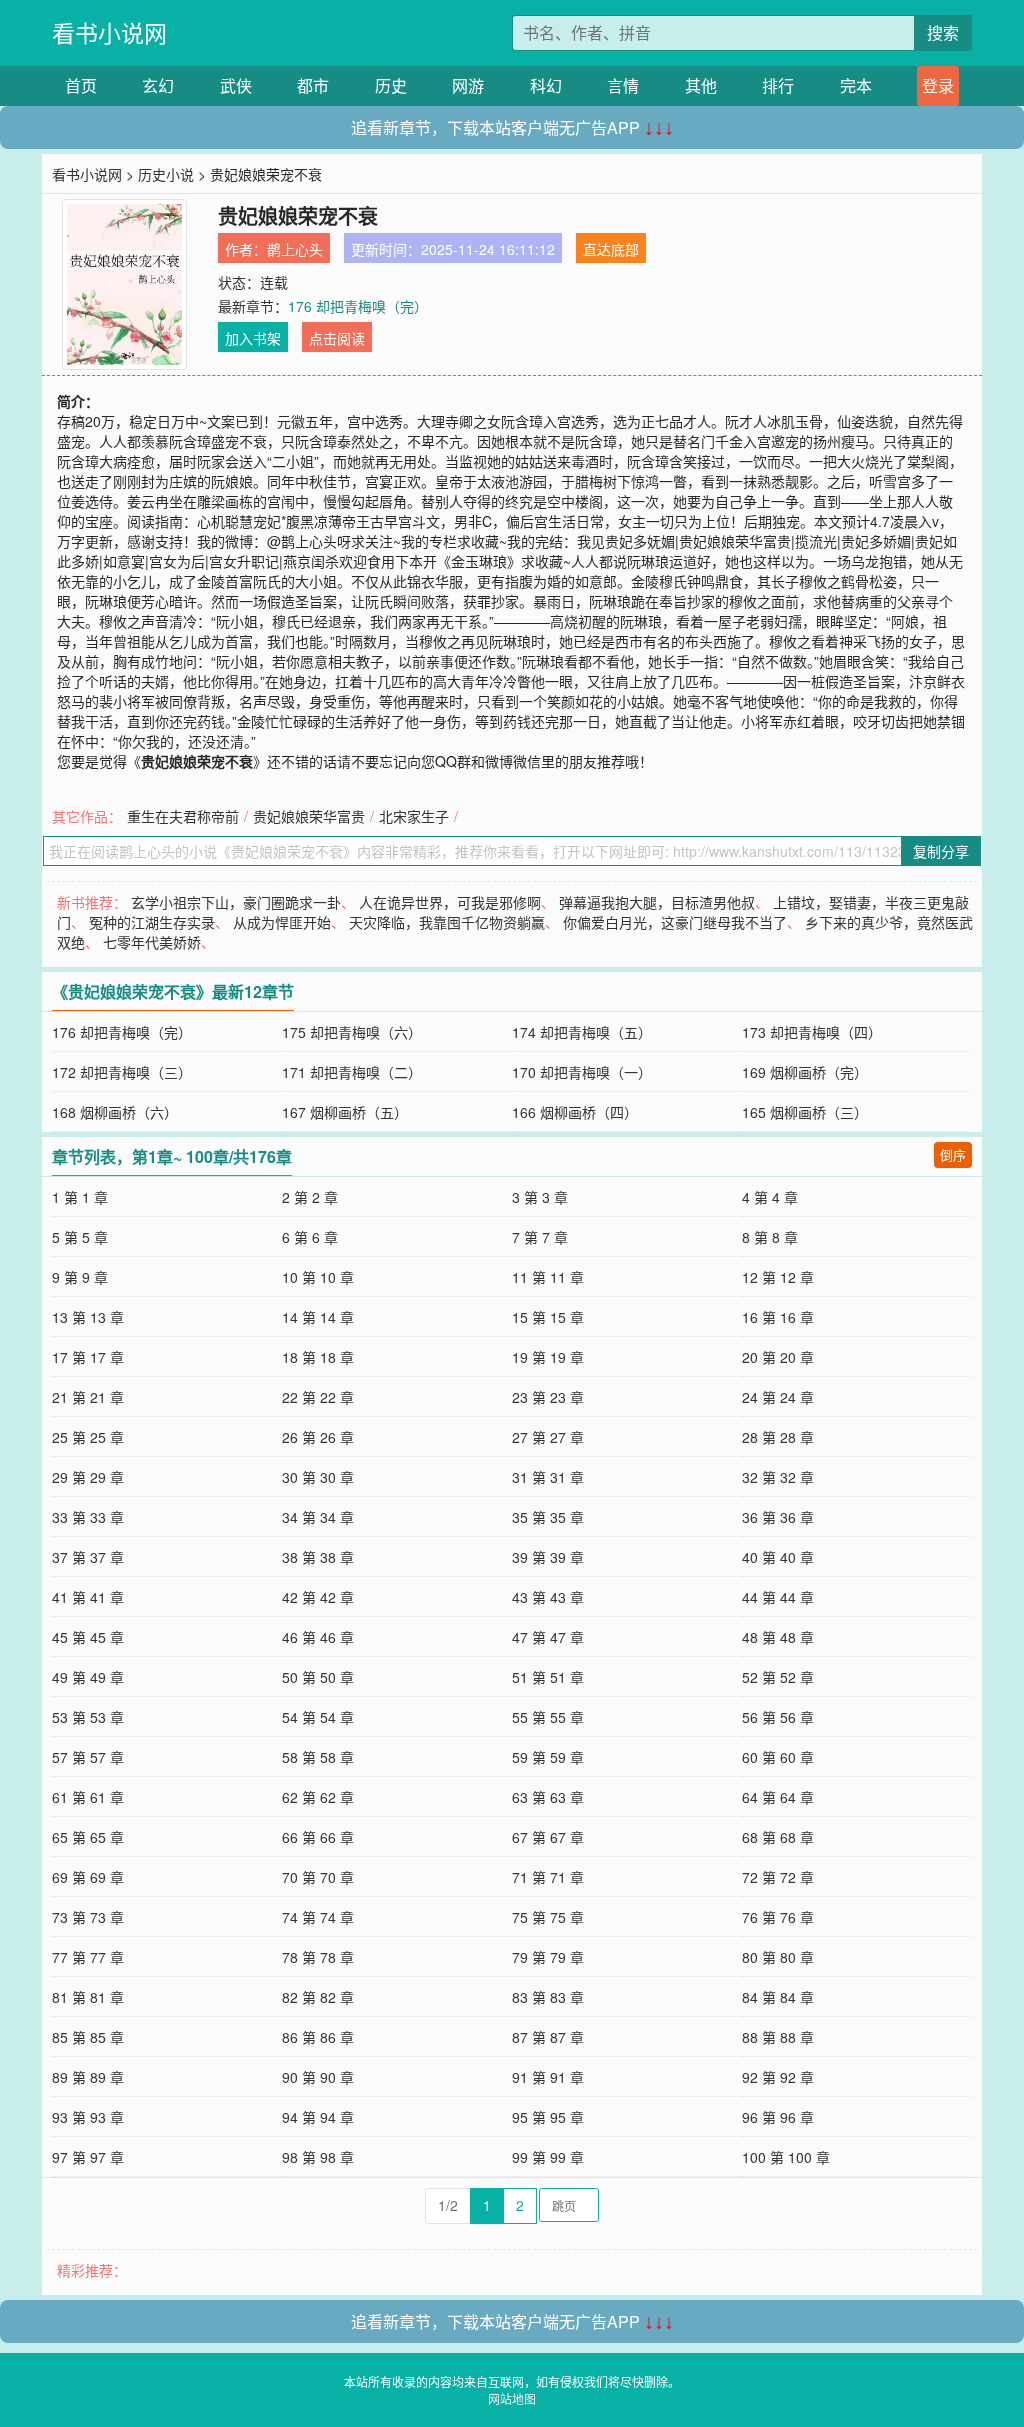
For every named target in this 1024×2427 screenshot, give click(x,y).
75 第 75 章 (548, 1917)
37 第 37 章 (88, 1557)
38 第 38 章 (318, 1557)
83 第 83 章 (548, 1997)
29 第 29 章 (88, 1477)
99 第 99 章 (548, 2157)
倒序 (953, 1154)
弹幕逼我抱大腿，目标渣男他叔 (657, 902)
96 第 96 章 (778, 2117)
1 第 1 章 (80, 1197)
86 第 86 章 (318, 2037)
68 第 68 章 (778, 1837)
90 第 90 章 (318, 2077)
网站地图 (512, 2398)
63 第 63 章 (548, 1797)
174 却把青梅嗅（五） (582, 1032)
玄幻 (158, 85)
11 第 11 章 (548, 1277)
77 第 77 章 (88, 1957)
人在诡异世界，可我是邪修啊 (450, 902)
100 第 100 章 (786, 2157)
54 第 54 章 (318, 1717)
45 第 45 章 (88, 1637)
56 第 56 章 (778, 1717)
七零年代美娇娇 (152, 942)
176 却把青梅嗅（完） (358, 306)
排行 (778, 85)
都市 (313, 85)
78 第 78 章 (318, 1957)
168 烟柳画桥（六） (115, 1112)
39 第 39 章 (548, 1557)
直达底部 (611, 249)
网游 (468, 85)
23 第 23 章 (548, 1397)
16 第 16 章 (778, 1317)
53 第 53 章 (88, 1717)
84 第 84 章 (778, 1997)
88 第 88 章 (778, 2037)
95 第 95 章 (548, 2117)
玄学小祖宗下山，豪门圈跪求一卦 (236, 902)
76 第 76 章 (778, 1917)
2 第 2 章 (310, 1197)
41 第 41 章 (88, 1597)
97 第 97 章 (88, 2157)
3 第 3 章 (540, 1197)
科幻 (546, 85)
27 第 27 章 (548, 1437)
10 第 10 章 (318, 1277)
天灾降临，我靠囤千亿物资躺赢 (447, 922)
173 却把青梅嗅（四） (812, 1032)
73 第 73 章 (88, 1917)
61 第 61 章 (88, 1797)
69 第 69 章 (88, 1877)
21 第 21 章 (88, 1397)
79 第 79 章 (548, 1957)
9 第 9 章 (80, 1277)
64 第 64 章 (778, 1797)
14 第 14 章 (318, 1317)
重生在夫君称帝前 (183, 816)
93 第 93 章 (88, 2117)
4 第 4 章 (770, 1197)
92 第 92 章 (778, 2077)
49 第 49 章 (88, 1677)
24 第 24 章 (778, 1397)
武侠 (236, 85)
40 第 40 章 (778, 1557)
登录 (938, 85)
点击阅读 (337, 338)
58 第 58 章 (318, 1757)
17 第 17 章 (88, 1357)
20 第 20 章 (778, 1357)
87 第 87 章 (548, 2037)
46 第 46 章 (318, 1637)
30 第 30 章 (318, 1477)
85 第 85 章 (88, 2037)
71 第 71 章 (548, 1877)
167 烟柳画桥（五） (345, 1112)
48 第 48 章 (778, 1637)
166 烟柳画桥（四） (575, 1112)
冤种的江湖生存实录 (152, 922)
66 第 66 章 (318, 1837)
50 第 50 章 (318, 1677)
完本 (856, 85)
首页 (81, 85)
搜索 (943, 32)
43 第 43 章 (548, 1597)
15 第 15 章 (548, 1317)
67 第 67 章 (548, 1837)
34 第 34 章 (318, 1517)
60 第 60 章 (778, 1757)
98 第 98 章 (318, 2157)
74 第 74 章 (318, 1917)
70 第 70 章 (318, 1877)
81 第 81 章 (88, 1997)
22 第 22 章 (318, 1397)
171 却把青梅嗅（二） (352, 1072)
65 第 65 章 (88, 1837)
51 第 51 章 (548, 1677)
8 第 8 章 (770, 1237)
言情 (623, 85)
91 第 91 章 (548, 2077)
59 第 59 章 (548, 1757)
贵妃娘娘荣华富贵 (309, 816)
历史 (391, 85)
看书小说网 (109, 32)
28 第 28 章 (778, 1437)
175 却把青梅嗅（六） (352, 1032)
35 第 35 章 (548, 1517)
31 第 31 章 (548, 1477)
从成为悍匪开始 (282, 922)
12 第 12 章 (778, 1277)
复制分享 (941, 851)
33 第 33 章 (88, 1517)
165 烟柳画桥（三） (805, 1112)
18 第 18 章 (318, 1357)
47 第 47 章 (548, 1637)
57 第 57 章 (88, 1757)
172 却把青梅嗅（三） (122, 1072)
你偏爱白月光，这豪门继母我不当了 (675, 922)
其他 (701, 85)
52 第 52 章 (778, 1677)
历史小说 (166, 174)
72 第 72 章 (778, 1877)
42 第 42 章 (318, 1597)
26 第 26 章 (318, 1437)
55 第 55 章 (548, 1717)
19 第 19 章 (548, 1357)
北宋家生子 (414, 816)
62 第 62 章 (318, 1797)
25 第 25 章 (88, 1437)
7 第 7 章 (540, 1237)
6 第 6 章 (310, 1237)
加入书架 (253, 338)
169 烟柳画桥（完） (805, 1072)
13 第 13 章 (88, 1317)
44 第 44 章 (778, 1597)
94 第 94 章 (318, 2117)
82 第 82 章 (318, 1997)
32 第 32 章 (778, 1477)
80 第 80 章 (778, 1957)
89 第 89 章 (88, 2077)
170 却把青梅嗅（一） (582, 1072)
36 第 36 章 (778, 1517)
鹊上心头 (295, 249)
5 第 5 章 (80, 1237)
